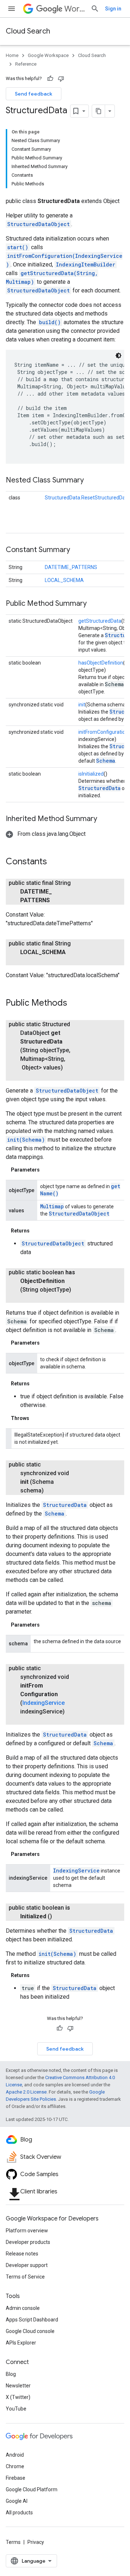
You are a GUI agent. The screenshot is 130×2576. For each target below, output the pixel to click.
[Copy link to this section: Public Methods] (74, 1004)
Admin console (23, 2308)
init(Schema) (26, 1140)
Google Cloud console (30, 2331)
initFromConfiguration (103, 732)
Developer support (27, 2265)
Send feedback (34, 94)
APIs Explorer (21, 2343)
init (82, 705)
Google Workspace (48, 55)
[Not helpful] (61, 79)
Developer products (28, 2242)
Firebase (16, 2478)
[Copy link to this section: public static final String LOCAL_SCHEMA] (27, 961)
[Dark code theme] (118, 356)
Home (12, 55)
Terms (13, 2542)
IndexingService (44, 1703)
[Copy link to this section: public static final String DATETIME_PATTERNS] (58, 900)
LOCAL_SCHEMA (64, 580)
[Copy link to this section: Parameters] (47, 1170)
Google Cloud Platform (32, 2489)
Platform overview (27, 2231)
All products (19, 2513)
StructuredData (99, 788)
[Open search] (95, 9)
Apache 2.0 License (26, 2092)
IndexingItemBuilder (86, 264)
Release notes (22, 2254)
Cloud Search (28, 31)
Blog (11, 2374)
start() (18, 247)
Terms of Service (25, 2277)
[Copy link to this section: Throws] (36, 1418)
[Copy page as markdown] (99, 111)
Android (15, 2455)
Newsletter (18, 2386)
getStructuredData (100, 621)
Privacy (36, 2542)
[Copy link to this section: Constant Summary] (77, 550)
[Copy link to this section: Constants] (54, 862)
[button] (46, 834)
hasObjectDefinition (101, 663)
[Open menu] (12, 9)
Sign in (113, 9)
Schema (106, 761)
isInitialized (91, 774)
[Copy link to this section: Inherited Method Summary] (104, 819)
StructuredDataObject (38, 224)
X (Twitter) (18, 2397)
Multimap (52, 1206)
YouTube (16, 2409)
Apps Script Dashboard (32, 2320)
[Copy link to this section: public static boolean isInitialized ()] (61, 1916)
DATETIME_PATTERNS (71, 567)
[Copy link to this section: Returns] (37, 1231)
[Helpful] (50, 79)
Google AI (17, 2501)
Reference (26, 64)
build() (50, 322)
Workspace (75, 9)
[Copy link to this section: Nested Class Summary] (91, 481)
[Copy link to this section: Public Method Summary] (94, 604)
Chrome (15, 2466)
